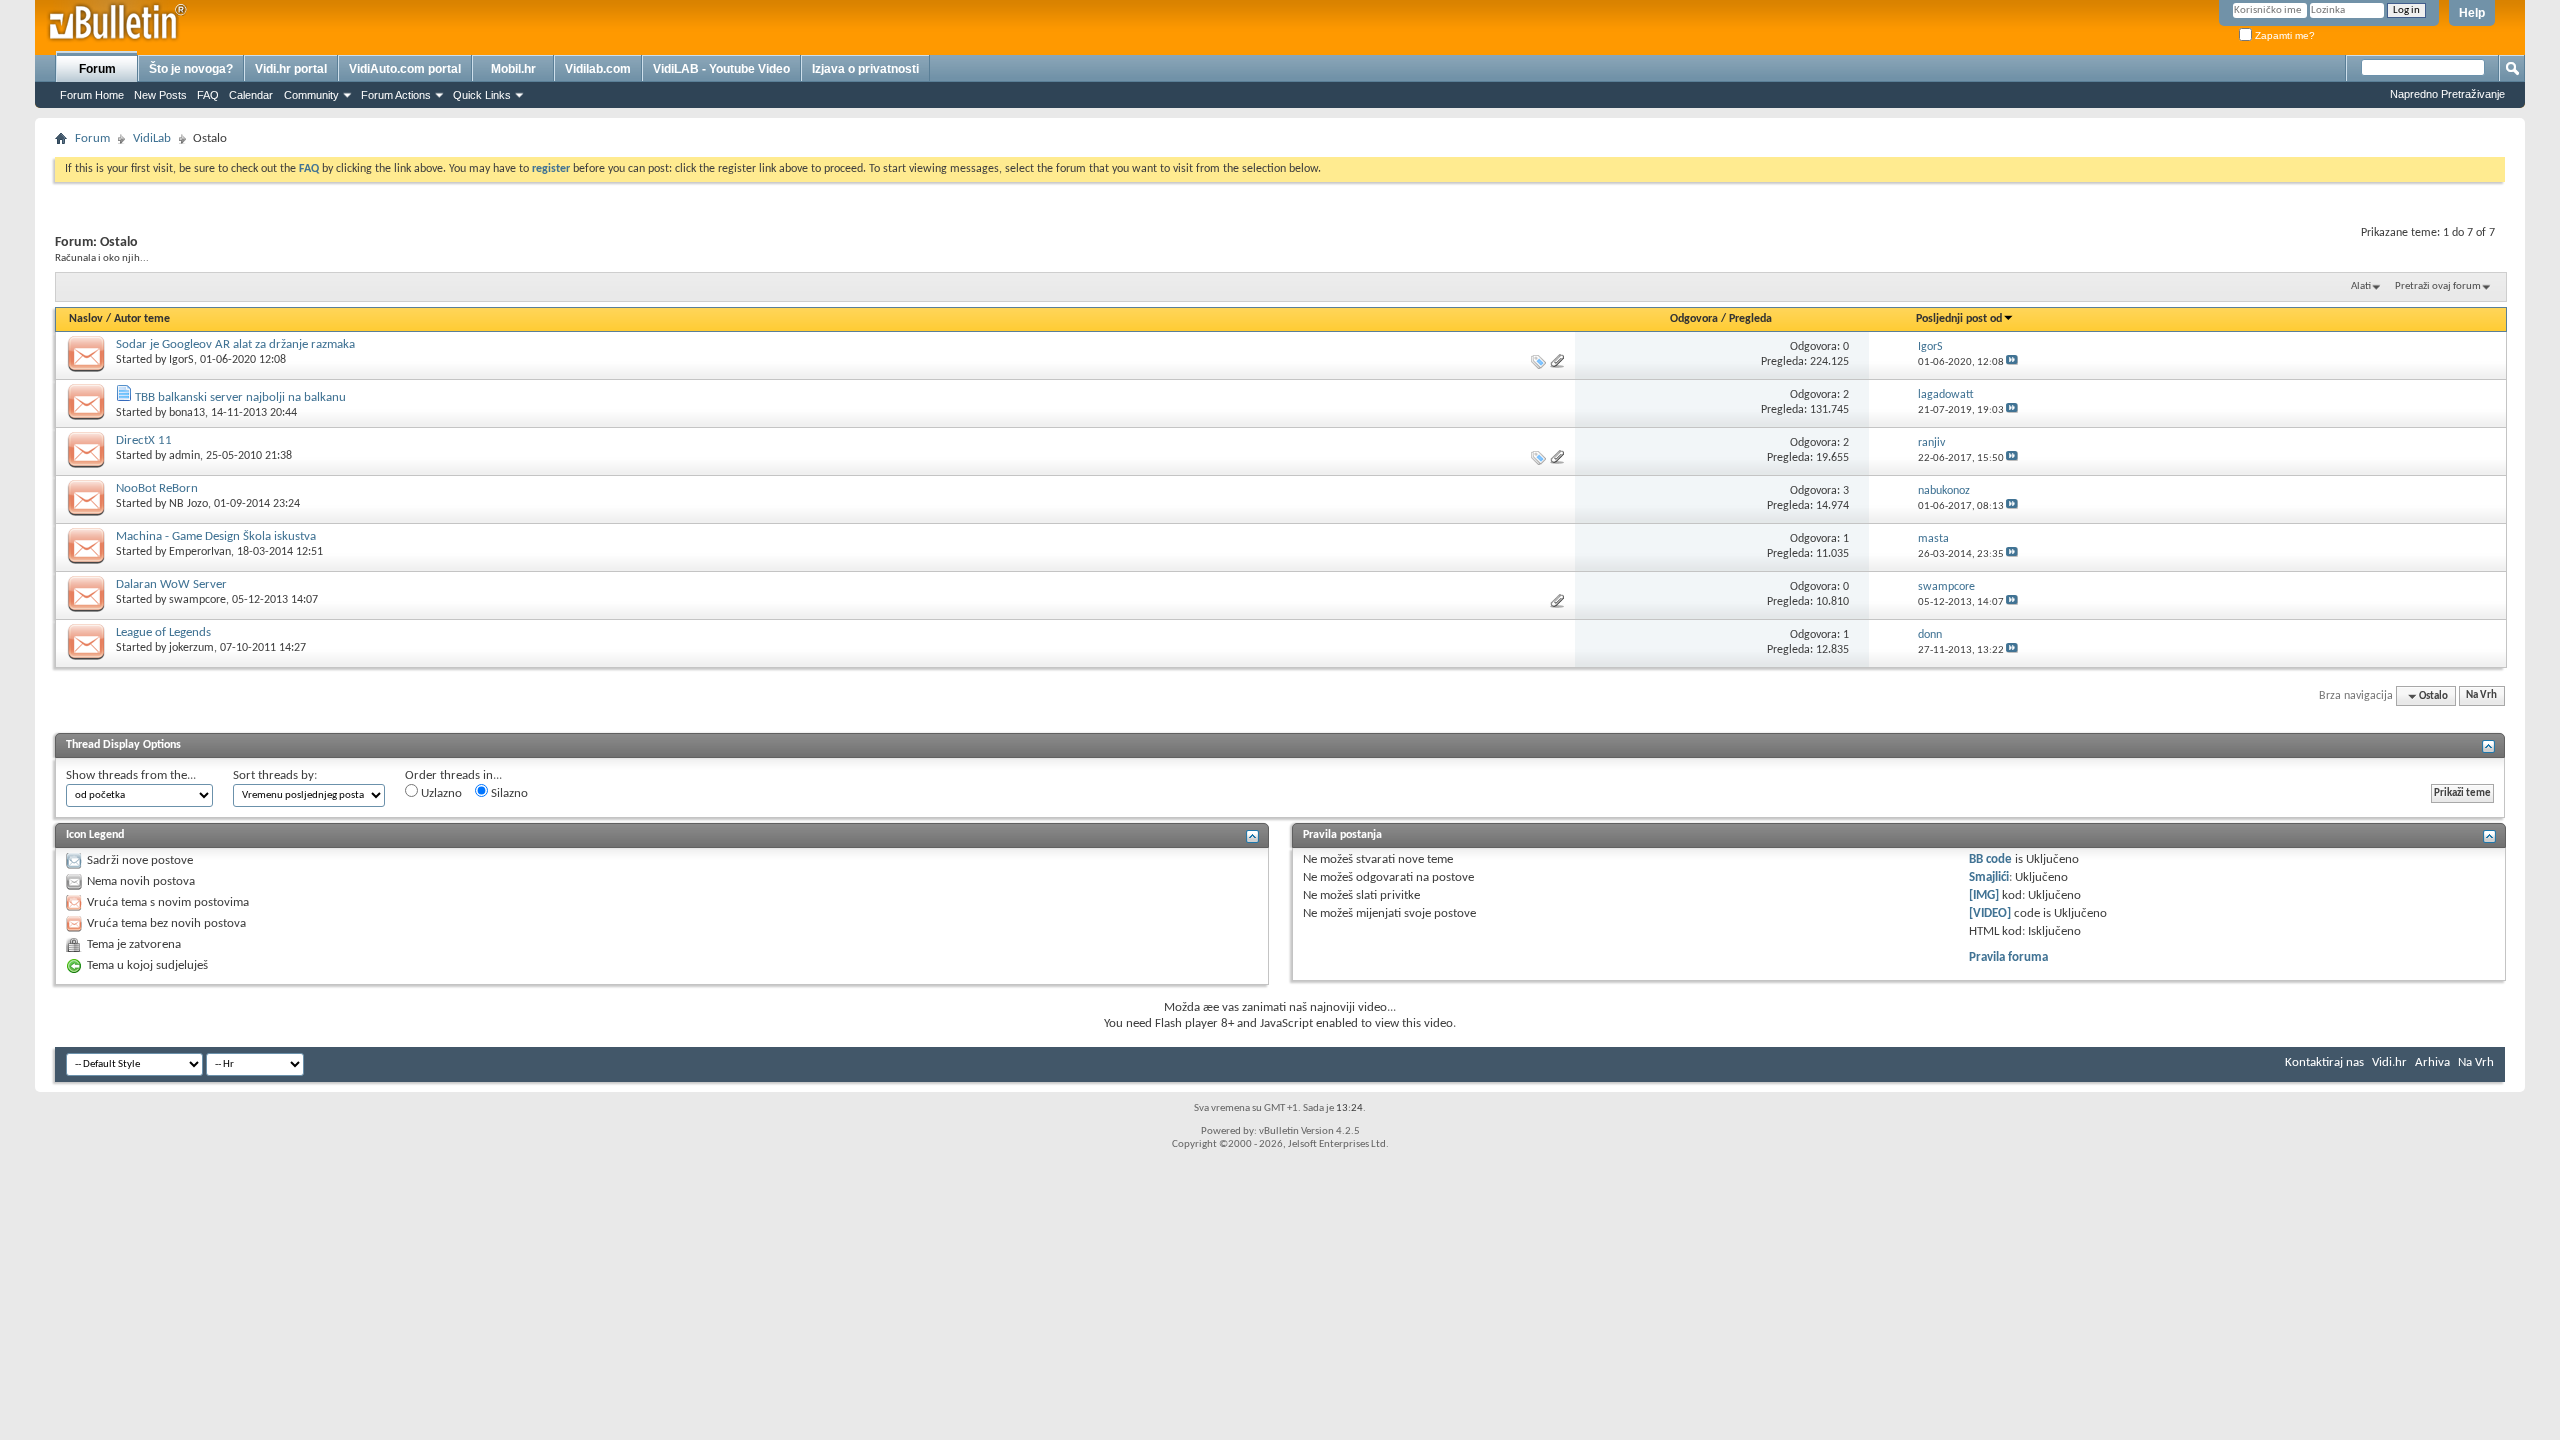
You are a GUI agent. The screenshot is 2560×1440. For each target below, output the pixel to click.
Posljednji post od (1959, 319)
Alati (2361, 286)
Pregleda (1750, 319)
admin (184, 456)
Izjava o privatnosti (865, 69)
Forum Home (92, 95)
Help (2472, 13)
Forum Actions (396, 95)
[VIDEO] (1990, 913)
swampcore (197, 600)
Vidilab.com (598, 69)
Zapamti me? (2283, 35)
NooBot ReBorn (157, 488)
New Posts (160, 95)
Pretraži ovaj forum (2438, 286)
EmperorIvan (200, 552)
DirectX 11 (144, 440)
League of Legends (163, 632)
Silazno (508, 793)
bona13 (187, 413)
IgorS (181, 360)
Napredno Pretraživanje (2447, 94)
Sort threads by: (275, 775)
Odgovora (1694, 319)
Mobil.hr (513, 69)
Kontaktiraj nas (2324, 1062)
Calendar (251, 95)
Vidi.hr (2389, 1062)
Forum (97, 69)
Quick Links (482, 95)
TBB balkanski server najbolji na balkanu (240, 397)
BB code (1990, 859)
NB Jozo (188, 504)
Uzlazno (440, 793)
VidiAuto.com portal (405, 69)
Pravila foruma (2008, 957)
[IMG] (1984, 895)
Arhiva (2432, 1062)
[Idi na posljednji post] (2012, 362)
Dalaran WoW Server (171, 584)
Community (311, 95)
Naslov (86, 319)
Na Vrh (2481, 696)
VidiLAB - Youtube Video (721, 69)
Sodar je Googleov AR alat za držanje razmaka (235, 344)
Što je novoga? (191, 69)
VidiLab (152, 138)
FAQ (208, 95)
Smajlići (1989, 877)
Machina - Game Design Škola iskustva (216, 536)
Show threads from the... (131, 775)
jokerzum (191, 648)
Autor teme (142, 319)
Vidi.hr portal (291, 69)
